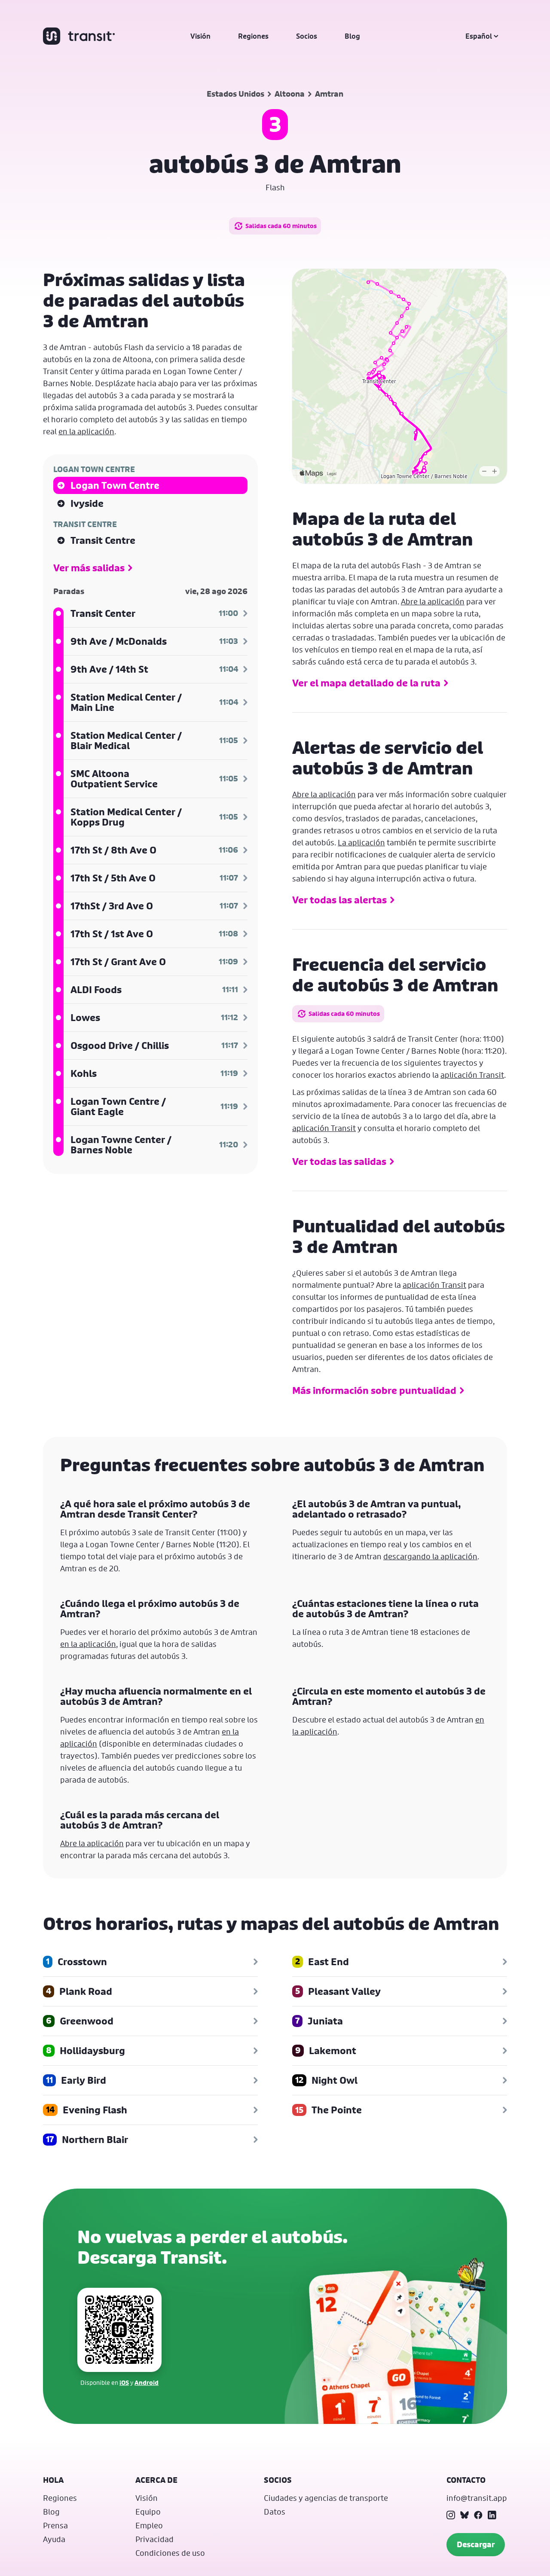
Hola (53, 2480)
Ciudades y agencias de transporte (326, 2498)
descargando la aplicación (430, 1556)
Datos (275, 2512)
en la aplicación (86, 431)
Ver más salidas (89, 568)
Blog (352, 36)
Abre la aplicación (433, 601)
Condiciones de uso (170, 2553)
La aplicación (361, 842)
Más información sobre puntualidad (374, 1390)
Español (479, 36)
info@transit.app (477, 2498)
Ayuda (54, 2539)
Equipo (148, 2512)
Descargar (476, 2544)
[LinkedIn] (492, 2515)
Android (147, 2382)
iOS (124, 2382)
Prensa (55, 2525)
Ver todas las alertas (339, 900)
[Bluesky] (464, 2515)
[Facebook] (478, 2515)
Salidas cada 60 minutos (281, 226)
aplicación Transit (472, 1075)
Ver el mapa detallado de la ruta (366, 683)
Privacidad (154, 2539)
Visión (200, 36)
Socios (307, 36)
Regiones (253, 36)
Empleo (149, 2525)
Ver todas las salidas (339, 1161)
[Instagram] (451, 2515)
